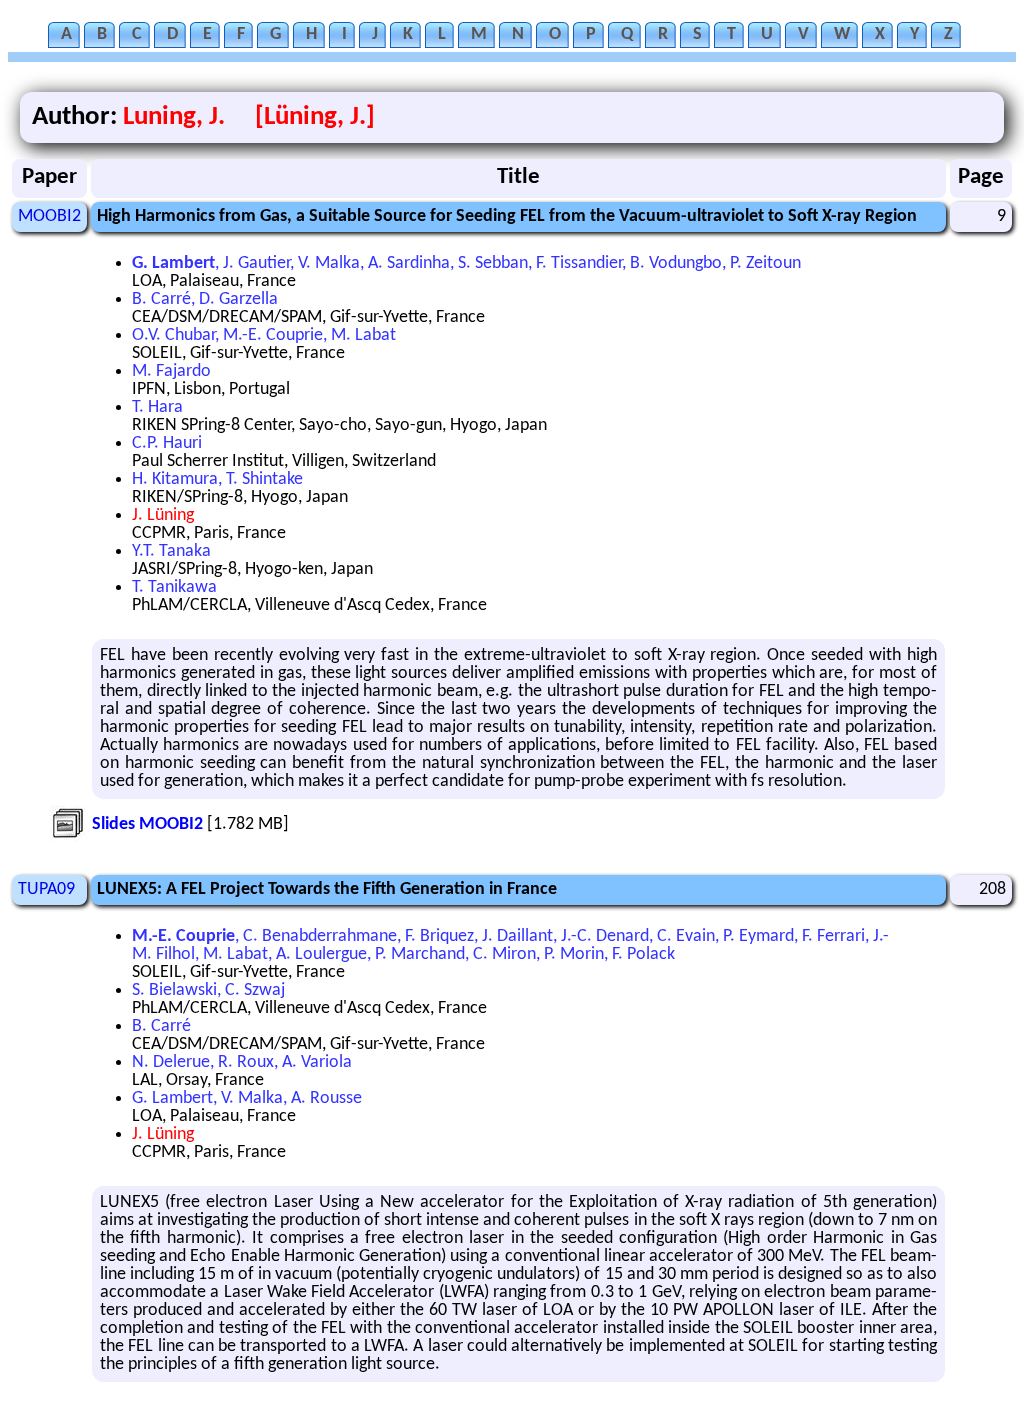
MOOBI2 (49, 216)
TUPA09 (46, 889)
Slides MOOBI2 (147, 824)
